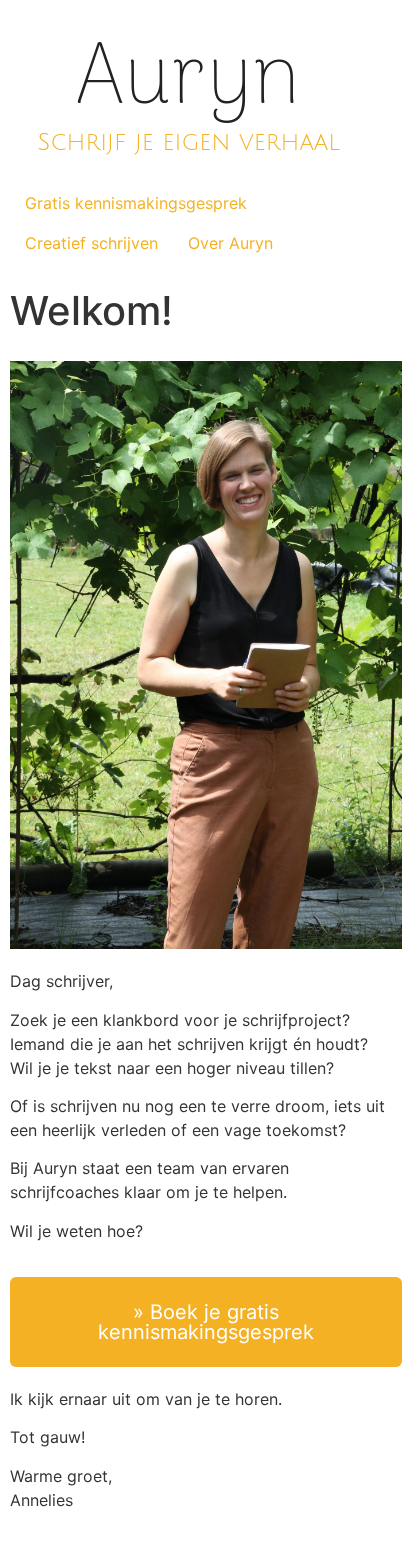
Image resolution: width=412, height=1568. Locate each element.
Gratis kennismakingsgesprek (136, 203)
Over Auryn (230, 243)
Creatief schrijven (91, 243)
